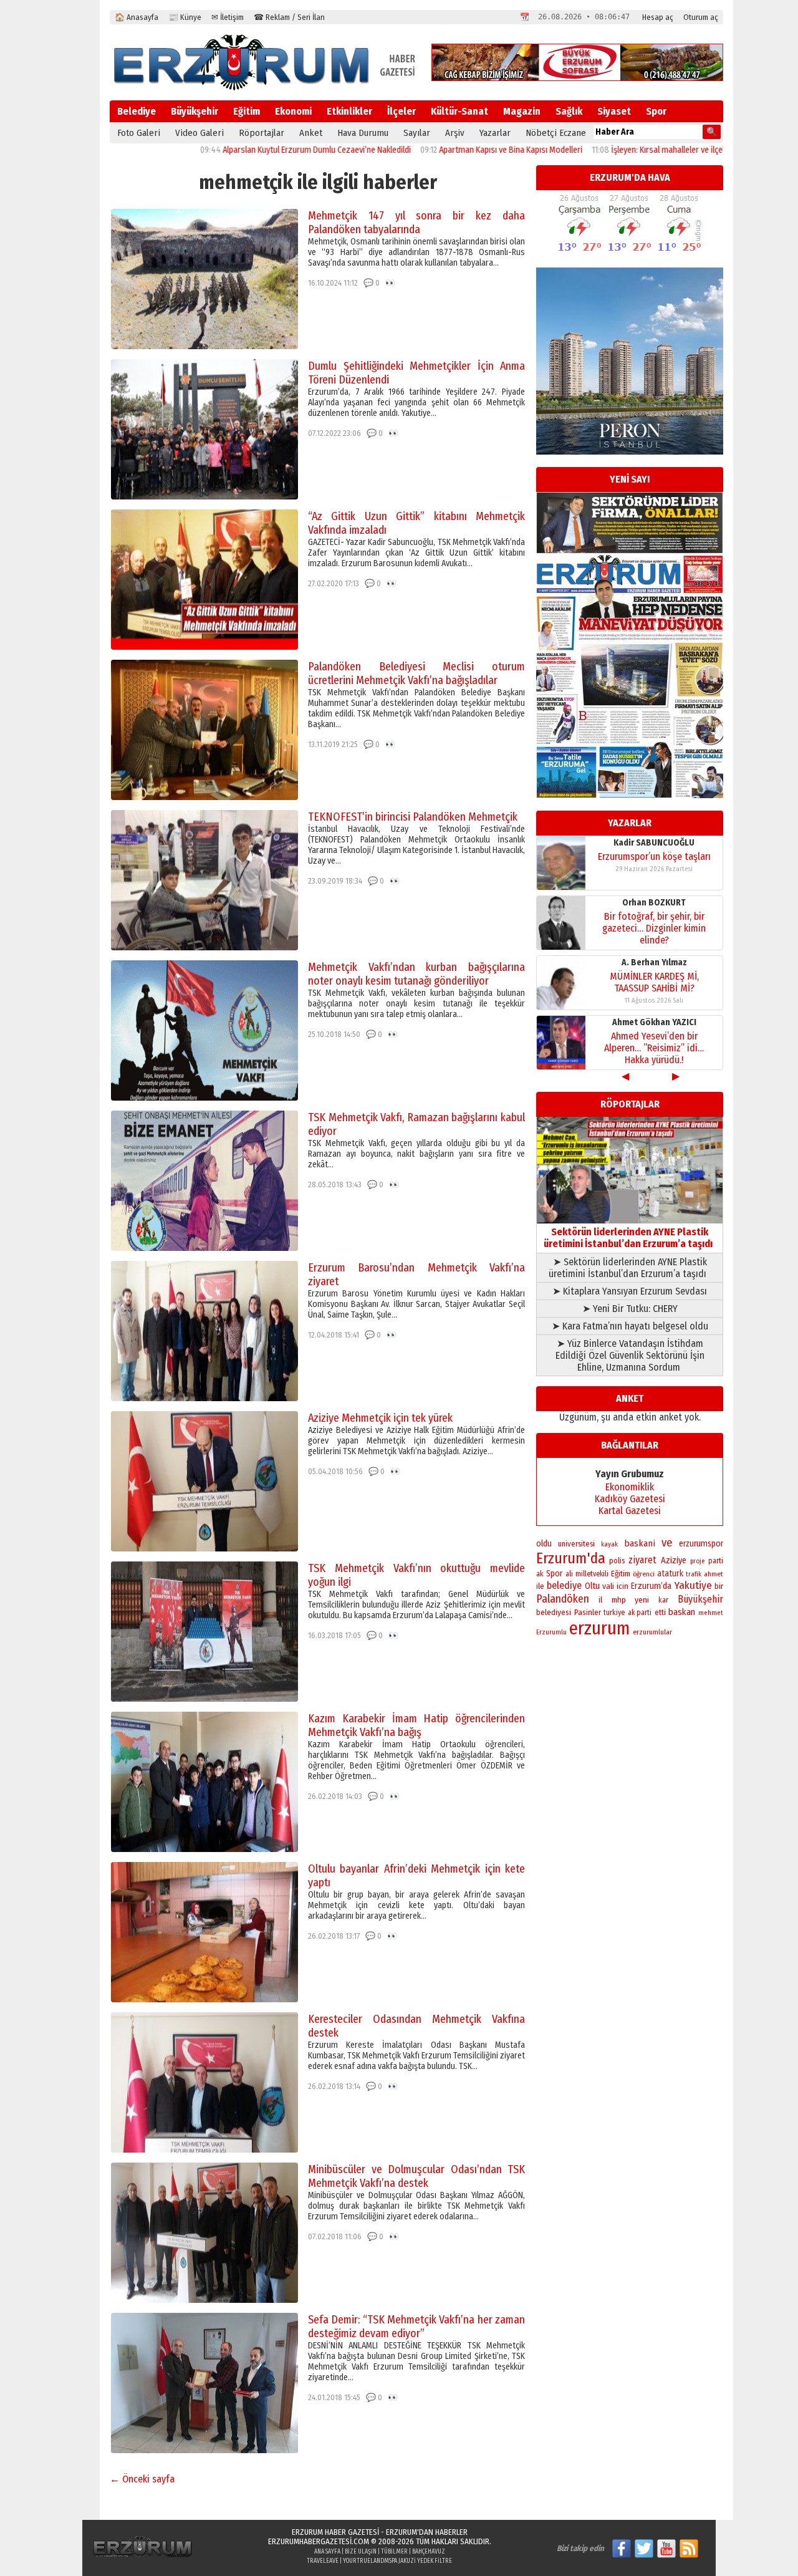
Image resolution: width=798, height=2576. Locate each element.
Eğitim (247, 111)
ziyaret (642, 1560)
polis (617, 1561)
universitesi (576, 1544)
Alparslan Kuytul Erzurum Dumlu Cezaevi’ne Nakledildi (237, 150)
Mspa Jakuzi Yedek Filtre (418, 2561)
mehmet (711, 1613)
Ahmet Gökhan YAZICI (654, 903)
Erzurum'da (571, 1558)
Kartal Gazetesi (630, 1511)
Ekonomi (293, 111)
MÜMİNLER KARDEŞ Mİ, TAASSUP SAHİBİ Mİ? (654, 862)
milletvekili (592, 1574)
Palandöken (563, 1599)
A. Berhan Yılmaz (654, 843)
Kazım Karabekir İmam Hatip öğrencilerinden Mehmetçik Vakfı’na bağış (416, 1725)
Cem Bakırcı (654, 962)
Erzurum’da (651, 1586)
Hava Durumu (363, 133)
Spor (656, 111)
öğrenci (644, 1574)
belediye (564, 1585)
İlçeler (401, 111)
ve (667, 1543)
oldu (544, 1544)
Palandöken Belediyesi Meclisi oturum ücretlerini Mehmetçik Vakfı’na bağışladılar (416, 673)
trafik (694, 1574)
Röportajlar (262, 133)
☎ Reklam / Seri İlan (289, 17)
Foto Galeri (139, 133)
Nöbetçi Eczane (556, 133)
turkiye (614, 1613)
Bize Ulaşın (361, 2552)
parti (716, 1561)
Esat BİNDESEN (654, 1022)
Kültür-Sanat (459, 111)
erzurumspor (701, 1544)
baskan (682, 1612)
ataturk (670, 1574)
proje (697, 1561)
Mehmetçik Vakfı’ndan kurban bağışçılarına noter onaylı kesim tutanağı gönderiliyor (416, 974)
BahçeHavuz (429, 2552)
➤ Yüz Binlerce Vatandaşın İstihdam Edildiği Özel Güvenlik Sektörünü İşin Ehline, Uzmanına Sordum (630, 1355)
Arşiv (455, 133)
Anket (311, 133)
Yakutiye (693, 1585)
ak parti (640, 1613)
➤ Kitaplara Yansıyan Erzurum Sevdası (630, 1291)
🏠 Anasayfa (137, 17)
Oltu (592, 1586)
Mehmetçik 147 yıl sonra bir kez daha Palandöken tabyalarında (416, 223)
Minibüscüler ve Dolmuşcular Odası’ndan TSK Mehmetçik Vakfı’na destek (416, 2176)
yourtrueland (363, 2561)
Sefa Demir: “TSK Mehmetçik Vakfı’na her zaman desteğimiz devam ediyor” (416, 2327)
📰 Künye (185, 17)
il (600, 1600)
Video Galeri (199, 133)
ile (540, 1586)
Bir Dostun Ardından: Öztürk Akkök (654, 1042)
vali (608, 1586)
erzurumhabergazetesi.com (319, 2541)
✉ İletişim (228, 17)
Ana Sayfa (327, 2552)
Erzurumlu (551, 1632)
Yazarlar (495, 133)
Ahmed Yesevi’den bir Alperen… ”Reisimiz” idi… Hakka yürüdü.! (654, 928)
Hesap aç (658, 17)
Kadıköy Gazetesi (630, 1499)
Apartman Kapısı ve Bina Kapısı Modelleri (431, 150)
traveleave (323, 2561)
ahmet (714, 1574)
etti (660, 1613)
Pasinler (588, 1612)
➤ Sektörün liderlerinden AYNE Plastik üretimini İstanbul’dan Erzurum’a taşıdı (630, 1268)
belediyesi (554, 1613)
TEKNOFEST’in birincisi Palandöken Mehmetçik (413, 817)
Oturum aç (701, 17)
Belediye (137, 111)
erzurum (600, 1628)
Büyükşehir (195, 111)
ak (540, 1574)
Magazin (522, 111)
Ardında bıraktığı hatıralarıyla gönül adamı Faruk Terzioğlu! (654, 982)
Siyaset (614, 111)
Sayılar (417, 133)
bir (719, 1586)
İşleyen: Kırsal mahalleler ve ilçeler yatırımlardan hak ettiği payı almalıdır (658, 150)
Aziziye (674, 1561)
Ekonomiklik (630, 1487)
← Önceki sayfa (142, 2479)
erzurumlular (652, 1632)
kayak (609, 1544)
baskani (640, 1543)
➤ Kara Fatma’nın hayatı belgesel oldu (630, 1326)
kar (663, 1600)
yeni (642, 1600)
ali (569, 1574)
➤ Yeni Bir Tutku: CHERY (630, 1309)
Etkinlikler (349, 111)
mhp (619, 1600)
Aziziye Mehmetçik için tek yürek (380, 1418)
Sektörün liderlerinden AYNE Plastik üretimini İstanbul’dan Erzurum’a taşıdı (630, 1238)
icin (623, 1586)
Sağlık (569, 111)
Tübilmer (394, 2552)
